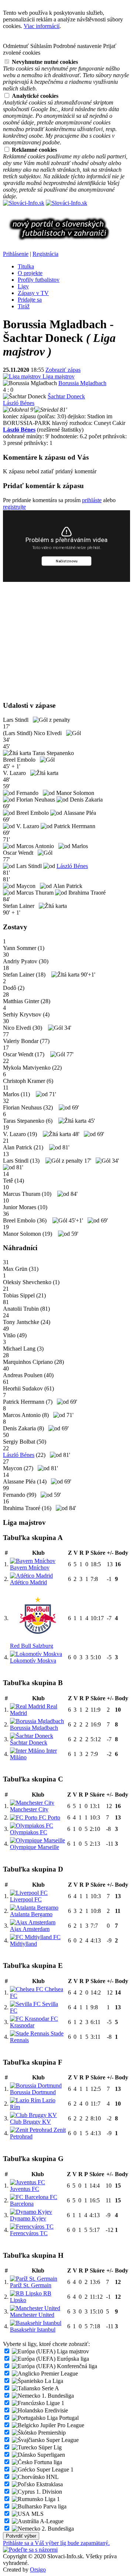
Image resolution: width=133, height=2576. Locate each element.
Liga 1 (52, 2499)
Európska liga (72, 2359)
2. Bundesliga (57, 2529)
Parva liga (54, 2506)
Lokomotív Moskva (33, 1661)
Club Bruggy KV (30, 2122)
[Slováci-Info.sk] (24, 203)
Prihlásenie (16, 254)
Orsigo (38, 2570)
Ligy (23, 286)
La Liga (53, 2381)
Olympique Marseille (35, 1847)
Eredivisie (56, 2410)
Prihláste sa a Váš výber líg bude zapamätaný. (56, 2543)
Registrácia (45, 254)
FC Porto (49, 1817)
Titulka (26, 266)
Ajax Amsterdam (30, 1929)
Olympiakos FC (29, 1832)
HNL (52, 2477)
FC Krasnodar (34, 2022)
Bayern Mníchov (30, 1567)
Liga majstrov (58, 376)
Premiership (51, 2433)
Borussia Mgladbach (82, 383)
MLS (37, 2514)
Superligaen (50, 2455)
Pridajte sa (30, 300)
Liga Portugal (62, 2418)
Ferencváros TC (29, 2233)
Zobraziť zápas (63, 370)
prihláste (92, 500)
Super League (62, 2440)
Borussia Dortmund (33, 2092)
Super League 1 (54, 2469)
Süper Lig (49, 2447)
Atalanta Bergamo (31, 1914)
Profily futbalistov (39, 280)
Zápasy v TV (33, 293)
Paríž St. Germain (31, 2285)
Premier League (59, 2373)
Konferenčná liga (76, 2366)
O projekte (30, 273)
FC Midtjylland (35, 1940)
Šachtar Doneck (66, 396)
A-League (51, 2521)
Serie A (50, 2388)
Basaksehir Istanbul (33, 2330)
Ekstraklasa (49, 2484)
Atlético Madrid (28, 1582)
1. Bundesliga (57, 2396)
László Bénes (19, 403)
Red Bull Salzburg (32, 1646)
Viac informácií (42, 26)
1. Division (48, 2492)
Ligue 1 (54, 2403)
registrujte (14, 507)
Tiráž (24, 306)
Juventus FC (25, 2189)
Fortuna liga (47, 2462)
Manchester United (32, 2315)
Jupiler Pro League (62, 2425)
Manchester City (29, 1809)
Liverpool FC (26, 1899)
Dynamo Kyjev (28, 2218)
